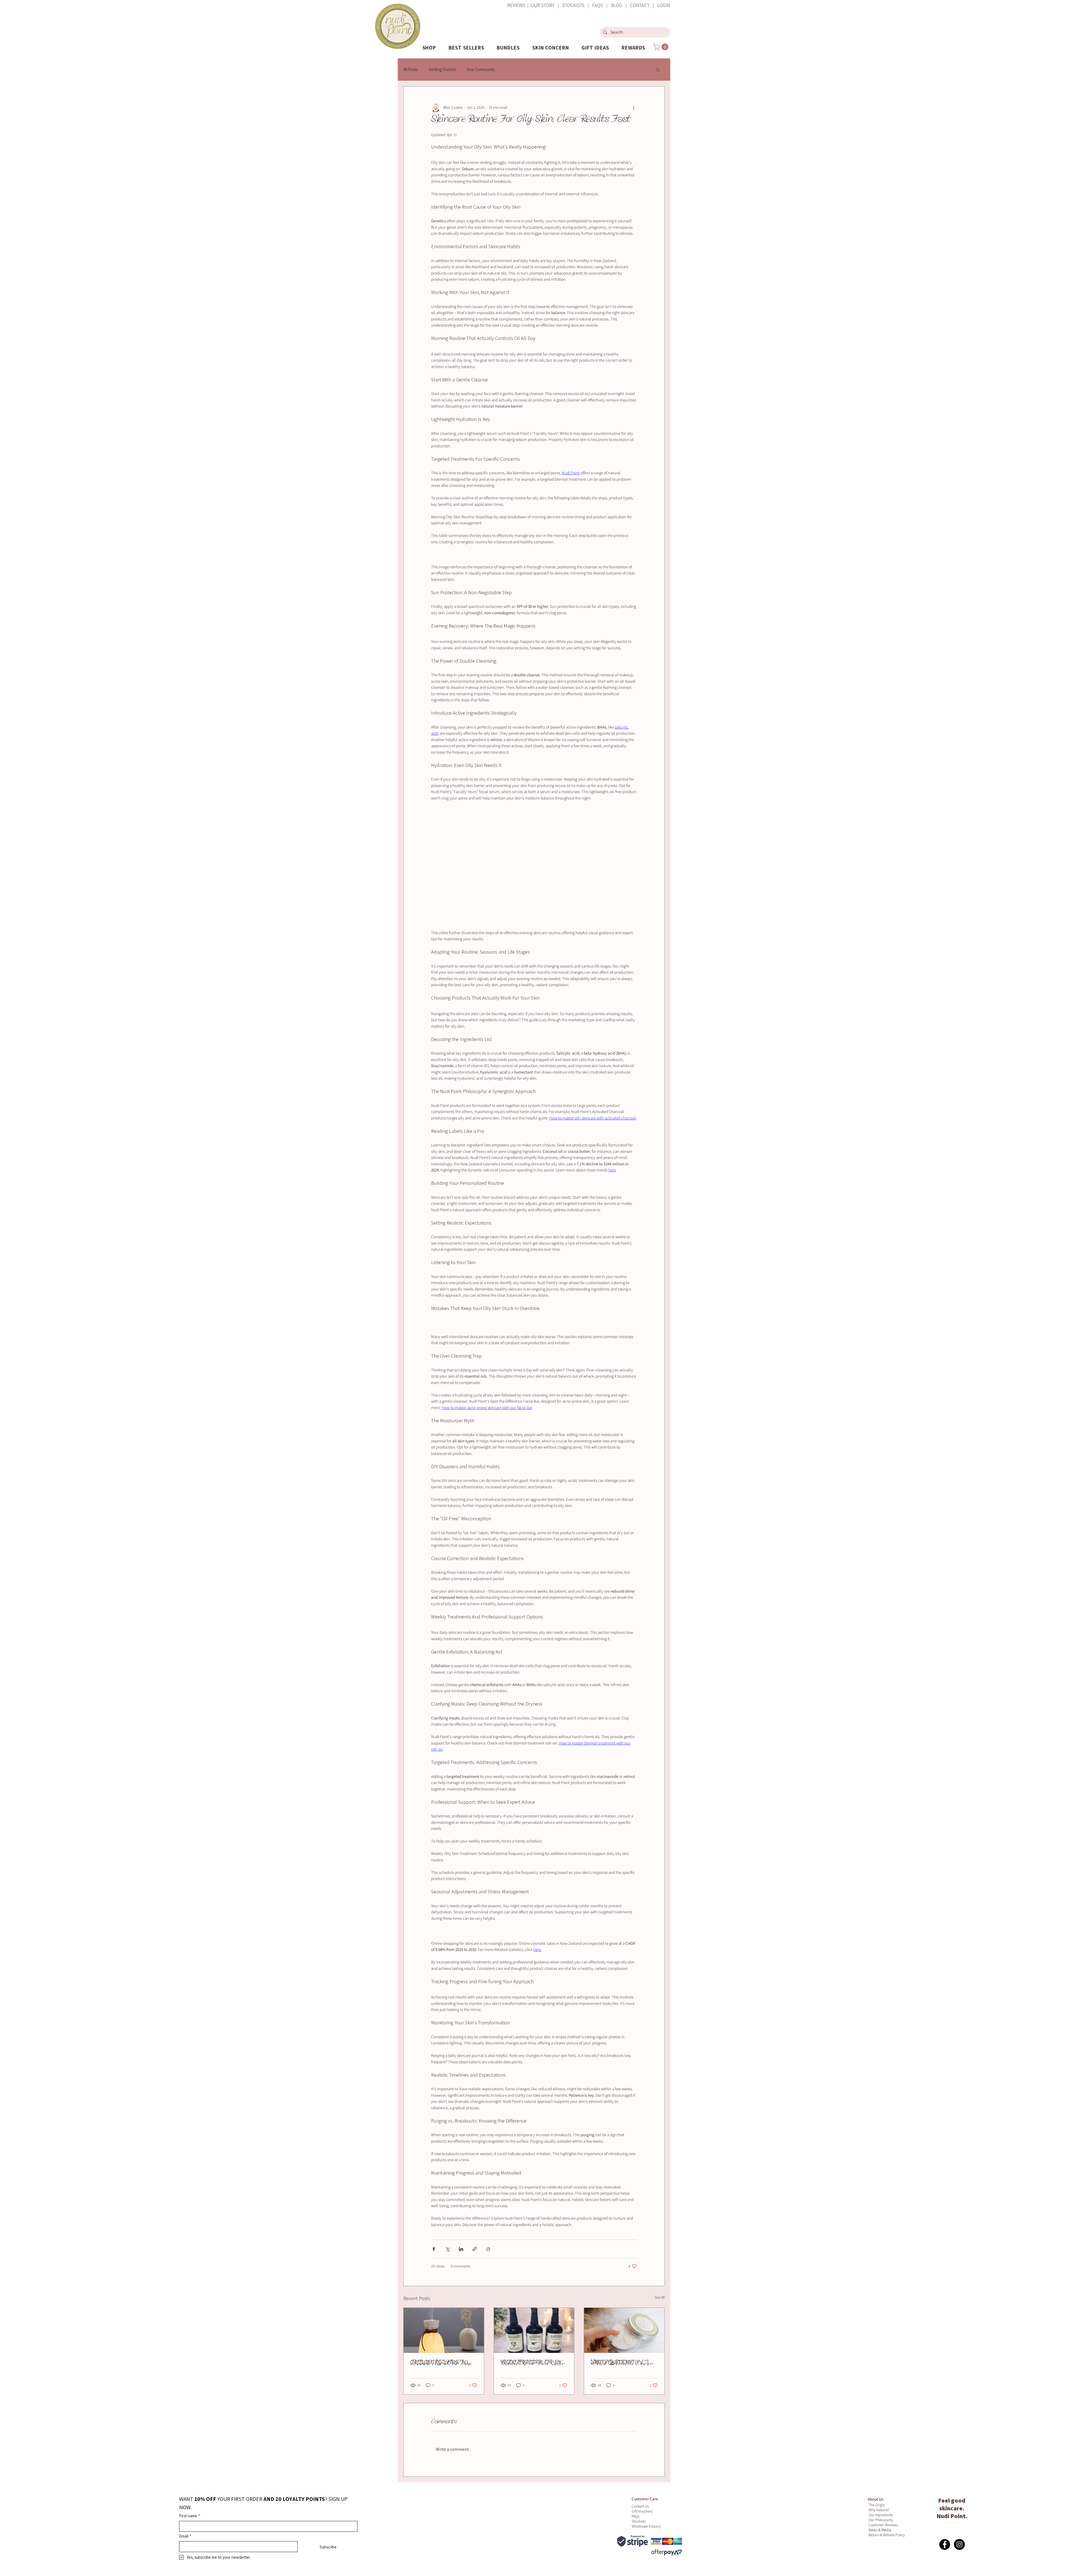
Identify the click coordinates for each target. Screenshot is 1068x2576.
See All (660, 2297)
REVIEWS (517, 5)
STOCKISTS (573, 5)
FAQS (597, 5)
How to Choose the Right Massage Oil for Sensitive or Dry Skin (532, 2362)
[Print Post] (488, 2249)
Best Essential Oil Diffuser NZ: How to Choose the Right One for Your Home (441, 2362)
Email (185, 2536)
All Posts (411, 69)
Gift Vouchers (642, 2511)
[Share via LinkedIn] (461, 2249)
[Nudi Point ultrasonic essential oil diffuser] (444, 2330)
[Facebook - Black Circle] (945, 2544)
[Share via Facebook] (434, 2249)
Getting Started (442, 69)
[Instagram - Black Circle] (959, 2544)
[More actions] (634, 108)
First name (190, 2516)
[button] (429, 48)
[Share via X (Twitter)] (447, 2249)
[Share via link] (475, 2249)
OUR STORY (542, 5)
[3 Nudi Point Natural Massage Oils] (534, 2330)
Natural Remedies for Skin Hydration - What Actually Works (622, 2362)
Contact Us (640, 2506)
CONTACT (641, 5)
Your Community (481, 69)
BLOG (616, 5)
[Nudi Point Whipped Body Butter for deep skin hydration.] (624, 2330)
